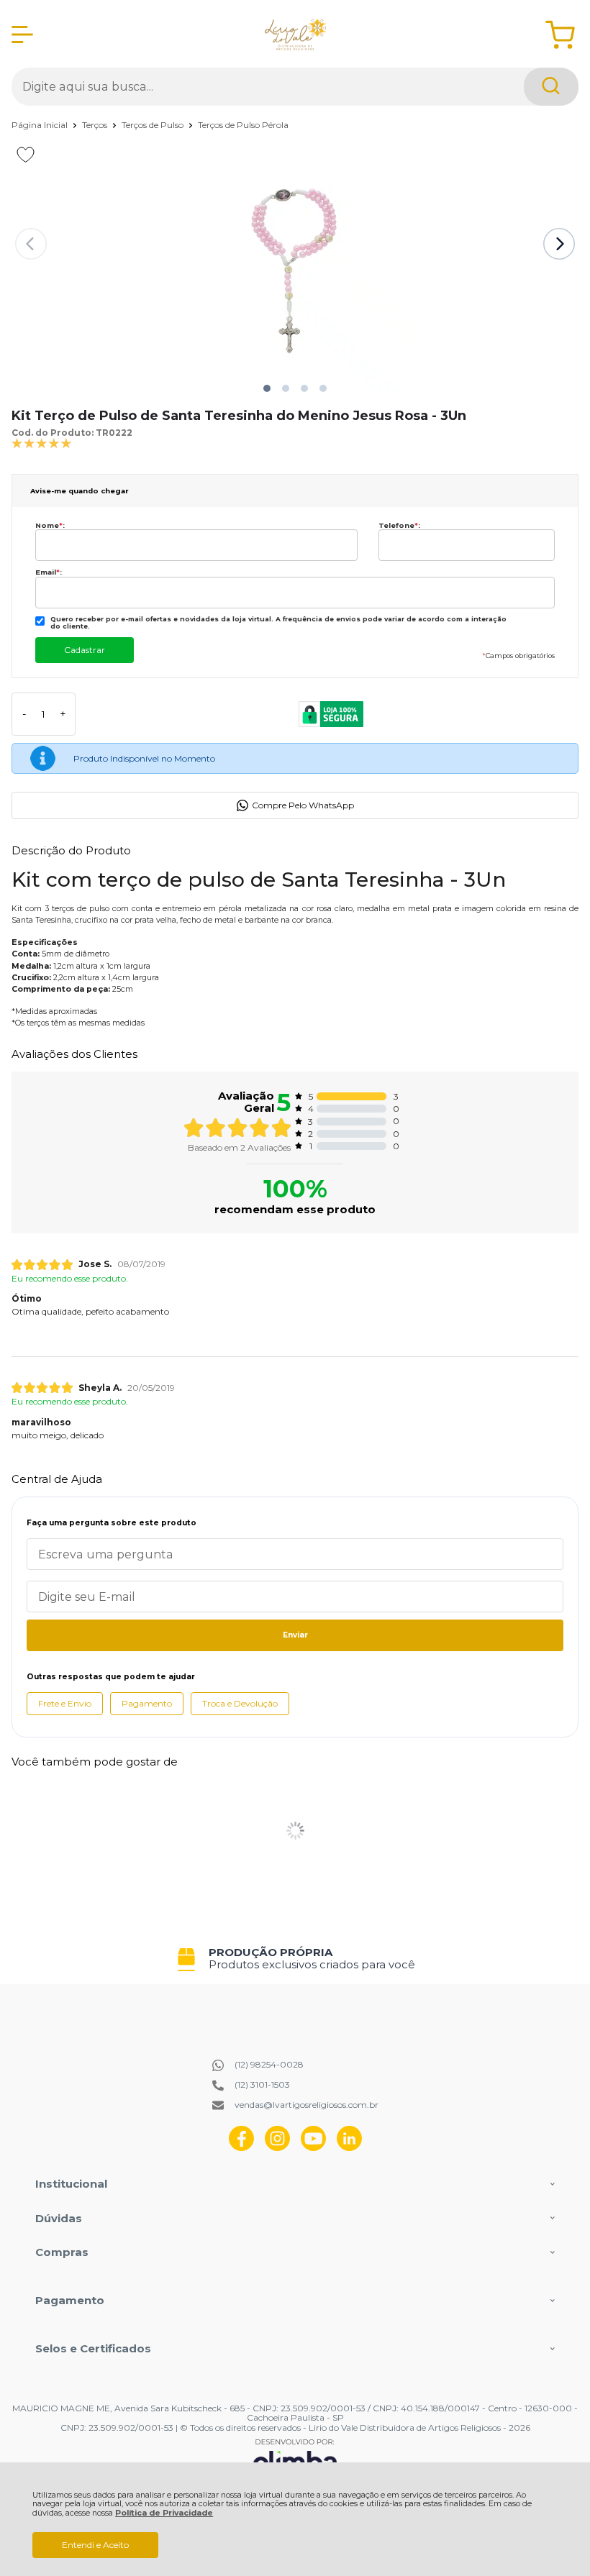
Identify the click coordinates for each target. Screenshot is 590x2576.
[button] (267, 388)
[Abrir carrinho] (560, 35)
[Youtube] (313, 2148)
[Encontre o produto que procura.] (551, 87)
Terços (96, 125)
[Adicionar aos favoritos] (26, 155)
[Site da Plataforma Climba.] (295, 2458)
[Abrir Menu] (22, 35)
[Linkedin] (349, 2148)
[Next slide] (559, 244)
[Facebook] (241, 2148)
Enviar (295, 1635)
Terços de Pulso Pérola (243, 125)
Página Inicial (41, 125)
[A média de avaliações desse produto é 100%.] (42, 443)
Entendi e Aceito (95, 2545)
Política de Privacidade (164, 2513)
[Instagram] (277, 2148)
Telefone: (399, 525)
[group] (295, 1959)
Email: (49, 572)
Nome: (50, 525)
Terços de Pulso (154, 125)
